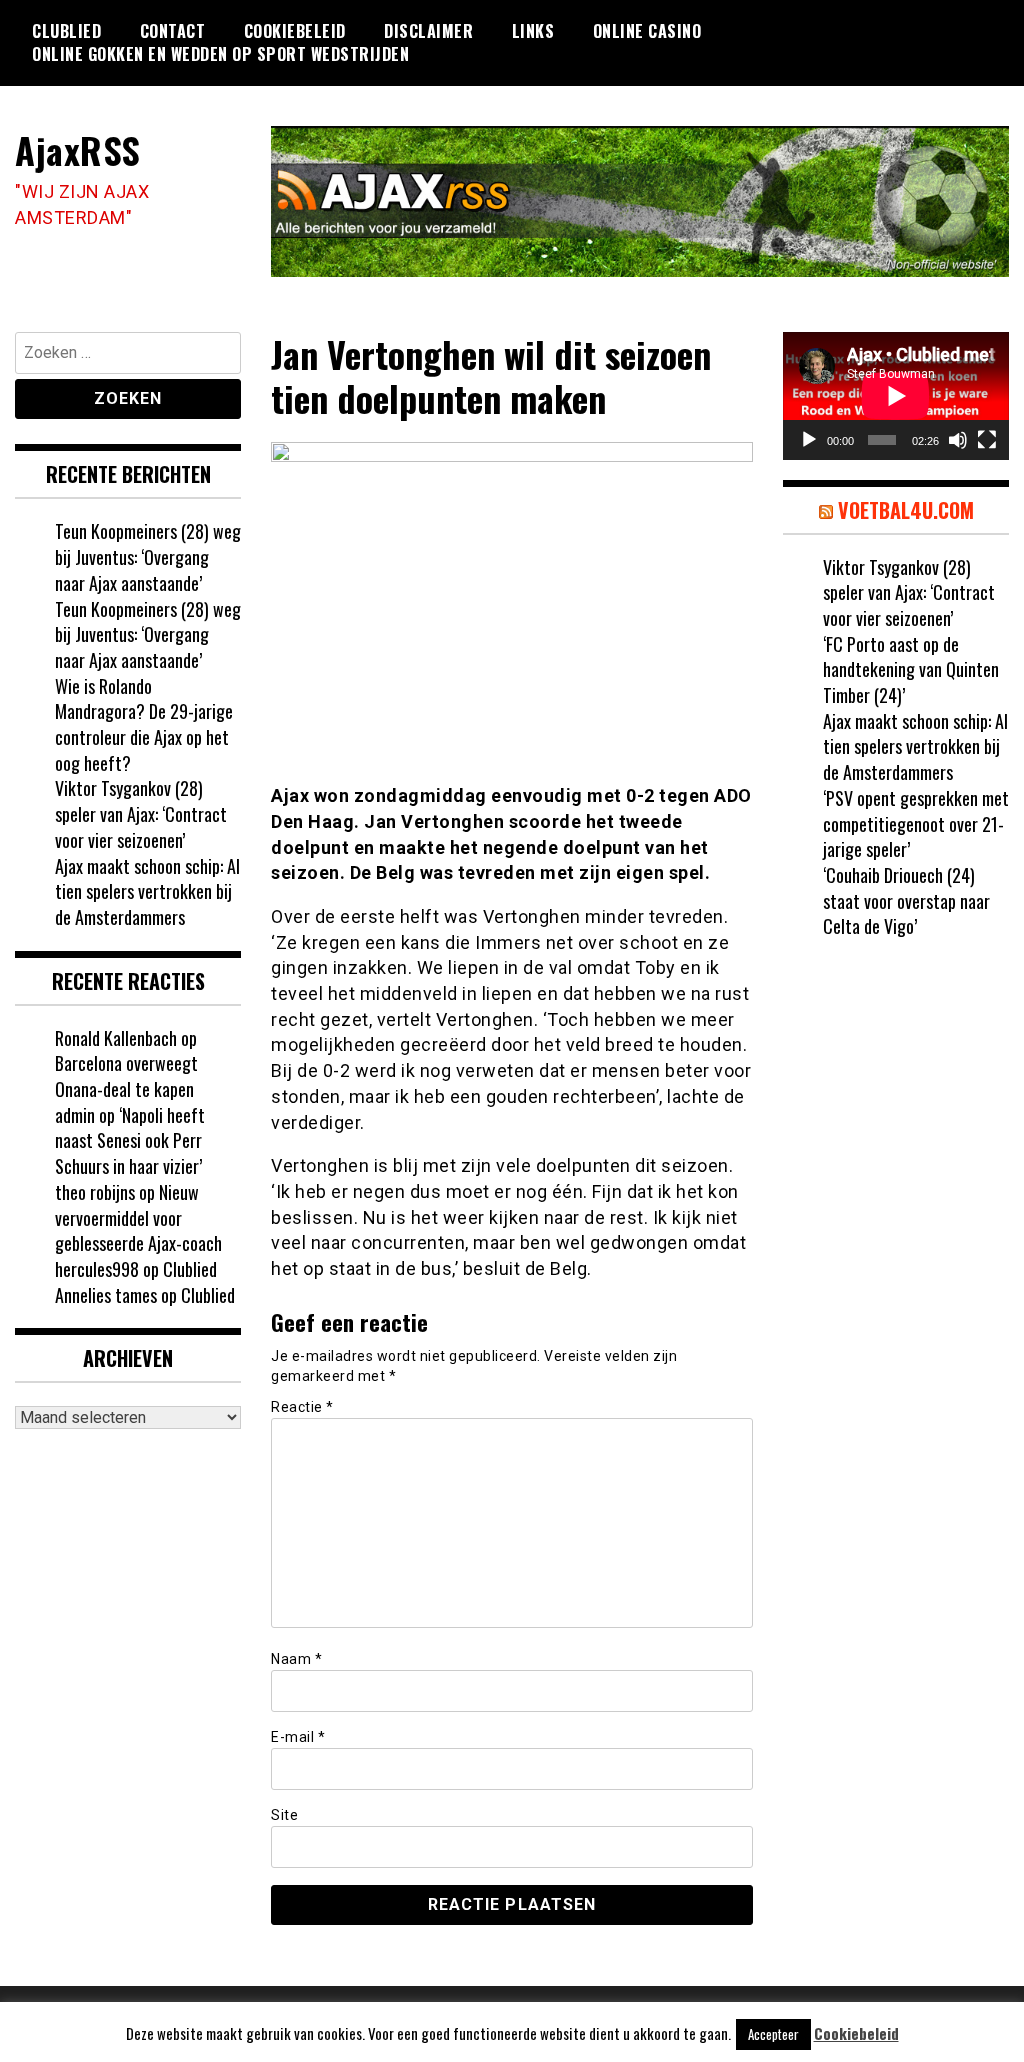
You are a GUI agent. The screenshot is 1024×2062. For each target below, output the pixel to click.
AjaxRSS (78, 149)
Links (533, 31)
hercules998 (97, 1269)
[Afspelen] (809, 440)
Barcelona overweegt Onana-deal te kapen (126, 1076)
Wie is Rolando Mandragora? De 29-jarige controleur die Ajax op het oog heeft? (144, 724)
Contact (173, 31)
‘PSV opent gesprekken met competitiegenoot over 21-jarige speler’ (916, 823)
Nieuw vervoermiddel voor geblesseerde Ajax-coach (138, 1217)
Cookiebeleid (295, 31)
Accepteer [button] (773, 2034)
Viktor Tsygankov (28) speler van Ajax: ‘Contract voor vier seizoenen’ (141, 813)
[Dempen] (958, 440)
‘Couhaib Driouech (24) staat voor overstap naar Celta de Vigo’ (906, 900)
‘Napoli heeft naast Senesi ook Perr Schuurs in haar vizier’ (130, 1140)
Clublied (66, 31)
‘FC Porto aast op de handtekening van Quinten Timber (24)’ (911, 669)
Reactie (302, 1407)
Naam (296, 1659)
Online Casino (647, 31)
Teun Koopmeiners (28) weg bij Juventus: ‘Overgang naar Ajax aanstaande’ (148, 556)
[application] (896, 395)
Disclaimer (428, 31)
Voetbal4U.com (906, 510)
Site (284, 1815)
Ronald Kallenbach (116, 1038)
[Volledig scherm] (987, 440)
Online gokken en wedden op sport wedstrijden (220, 54)
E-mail (298, 1737)
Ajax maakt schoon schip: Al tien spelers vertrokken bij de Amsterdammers (147, 891)
